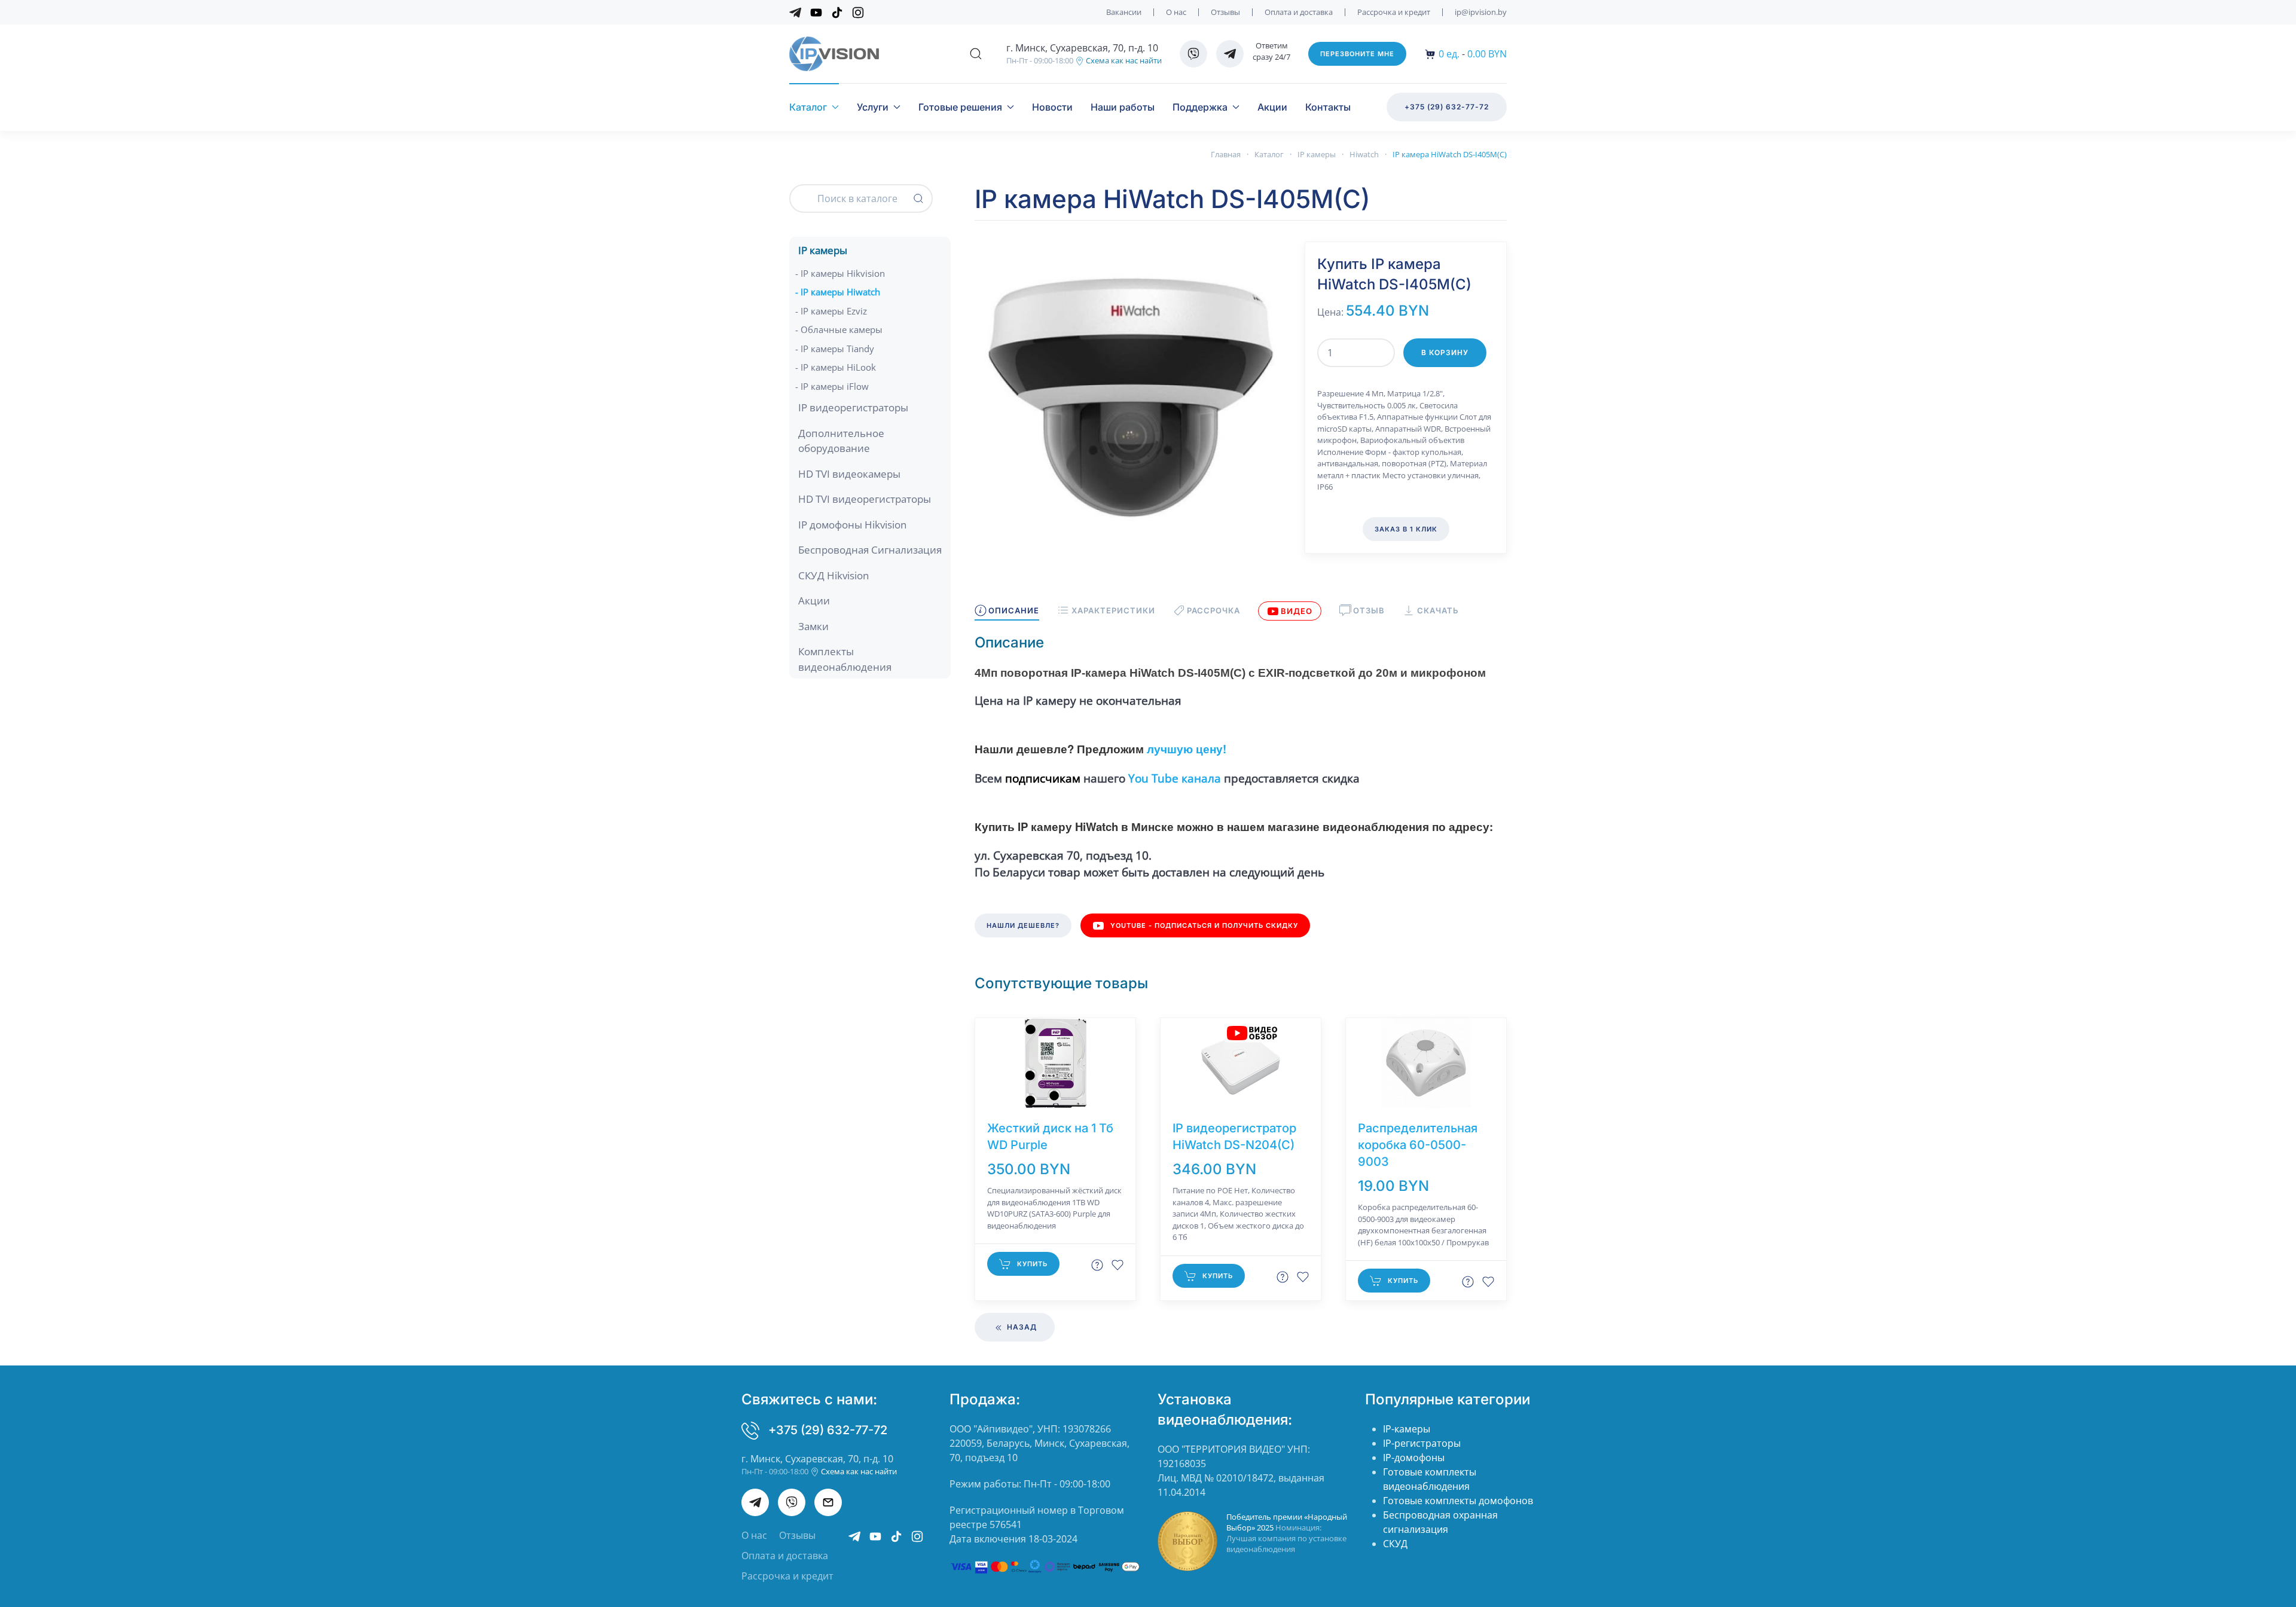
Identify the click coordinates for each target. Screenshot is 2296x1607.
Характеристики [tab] (1113, 610)
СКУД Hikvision (833, 575)
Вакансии (1124, 12)
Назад (1021, 1327)
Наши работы (1123, 107)
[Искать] (918, 198)
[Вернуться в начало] (834, 54)
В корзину (1445, 352)
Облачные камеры (842, 329)
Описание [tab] (1014, 610)
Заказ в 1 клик (1406, 529)
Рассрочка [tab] (1213, 610)
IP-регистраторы (1422, 1443)
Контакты (1328, 107)
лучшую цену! (1185, 749)
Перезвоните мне (1357, 54)
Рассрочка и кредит (1394, 12)
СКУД (1395, 1544)
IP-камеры (1407, 1429)
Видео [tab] (1297, 611)
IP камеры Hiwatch (840, 292)
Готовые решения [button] (960, 107)
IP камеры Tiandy (837, 349)
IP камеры (823, 250)
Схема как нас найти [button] (1123, 60)
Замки (813, 626)
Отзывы (1225, 12)
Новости (1052, 107)
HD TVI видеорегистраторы (865, 499)
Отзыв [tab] (1369, 610)
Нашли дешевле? (1023, 925)
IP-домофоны (1414, 1458)
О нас (1176, 12)
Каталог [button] (808, 107)
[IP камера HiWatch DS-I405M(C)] (1131, 397)
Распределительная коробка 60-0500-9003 (1418, 1145)
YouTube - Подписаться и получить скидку (1204, 925)
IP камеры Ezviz (834, 311)
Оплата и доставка (1299, 12)
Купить (1032, 1264)
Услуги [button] (873, 107)
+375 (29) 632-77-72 (1447, 107)
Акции (1272, 107)
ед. (1449, 54)
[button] (976, 54)
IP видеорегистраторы (853, 407)
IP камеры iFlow (835, 386)
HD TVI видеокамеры (849, 474)
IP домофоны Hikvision (852, 525)
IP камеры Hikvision (843, 273)
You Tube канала (1175, 778)
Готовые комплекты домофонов (1458, 1501)
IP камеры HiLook (838, 367)
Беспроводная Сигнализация (870, 550)
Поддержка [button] (1200, 107)
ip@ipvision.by (1481, 12)
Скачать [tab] (1438, 610)
